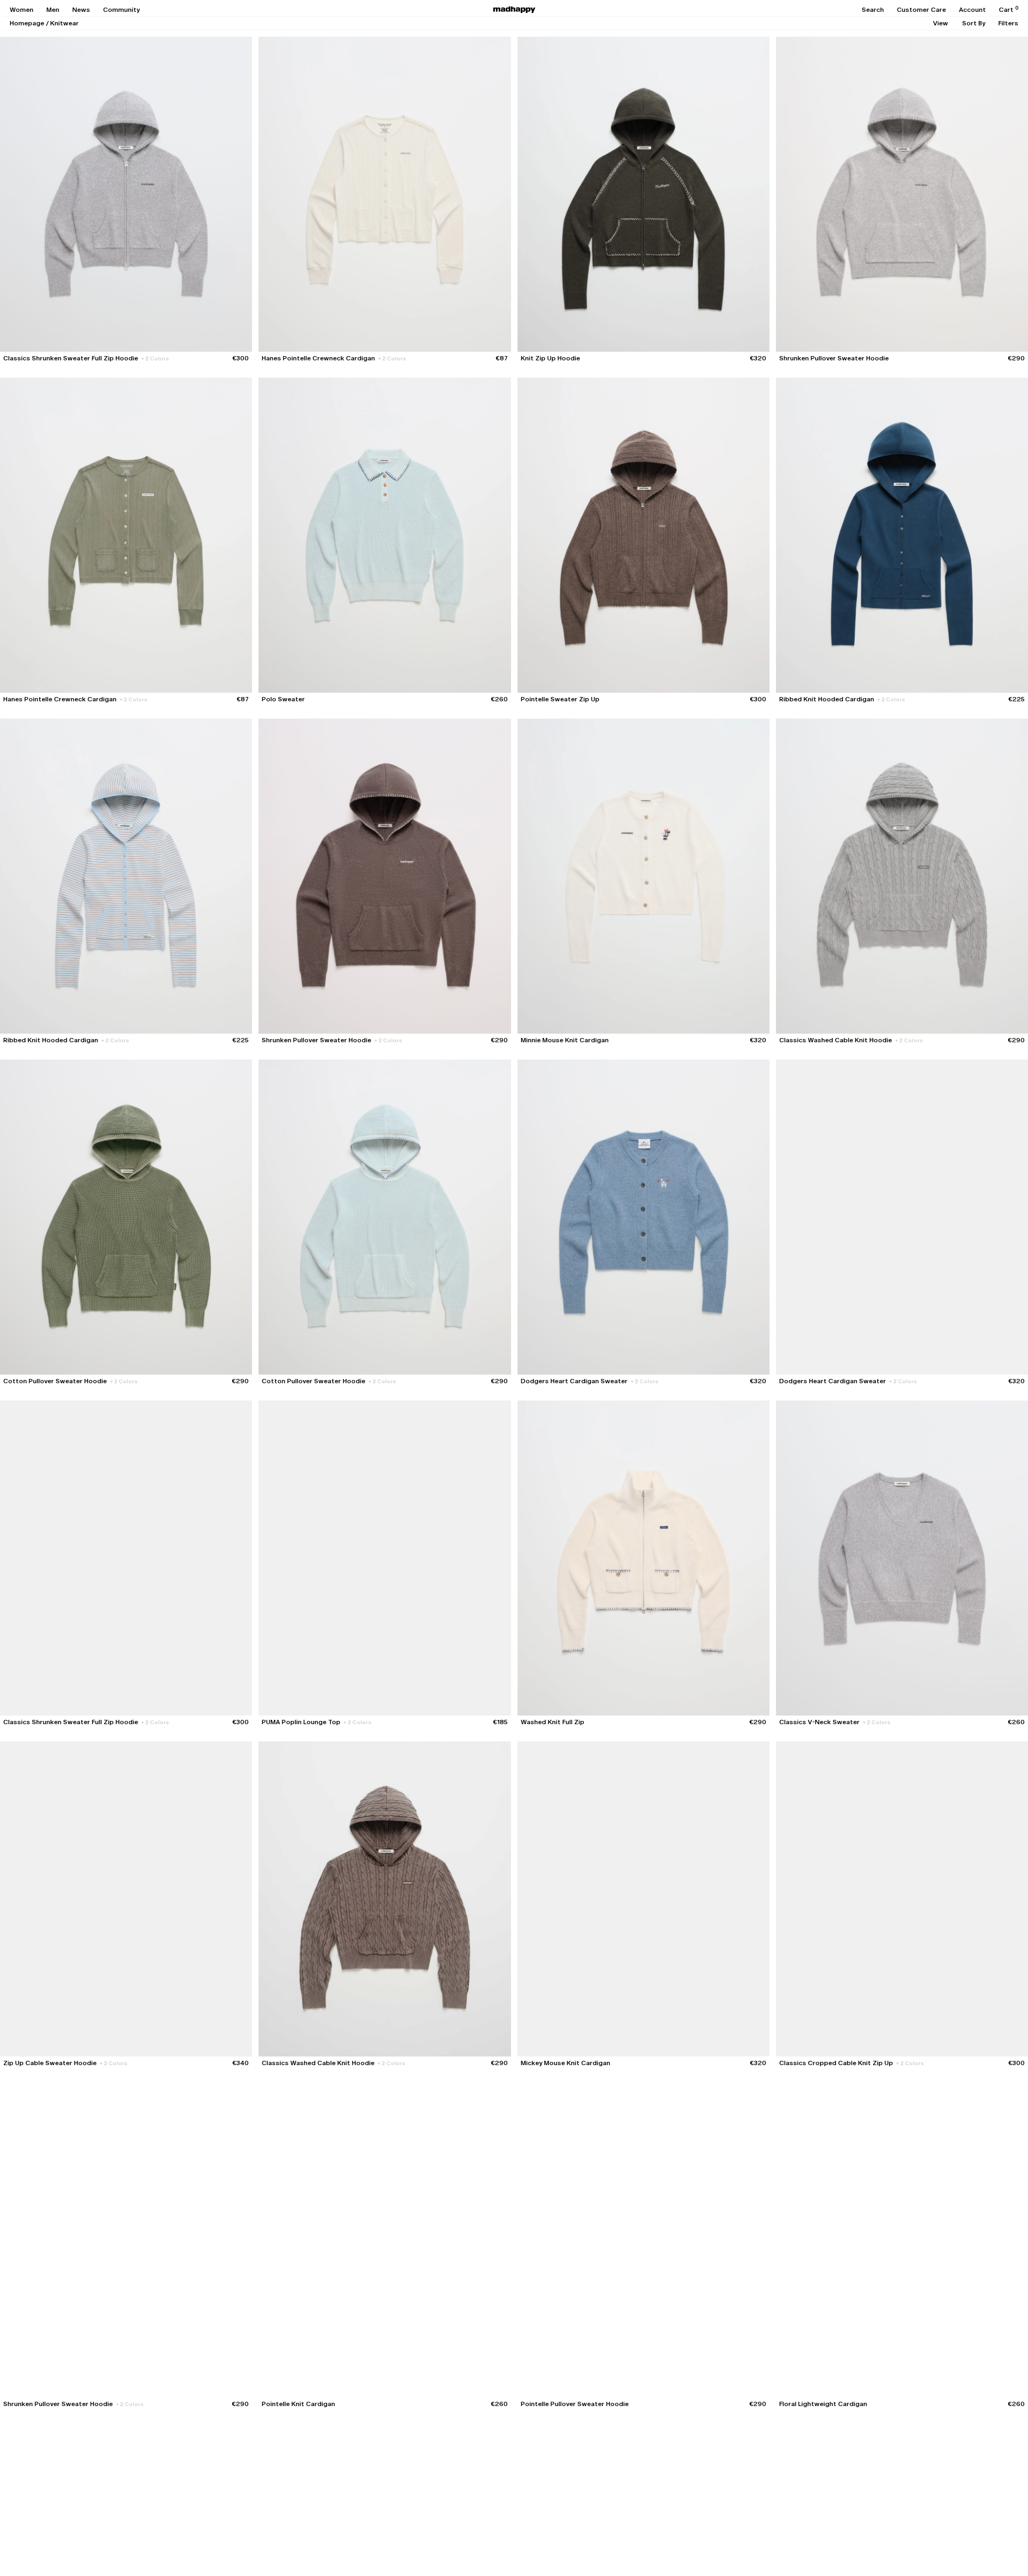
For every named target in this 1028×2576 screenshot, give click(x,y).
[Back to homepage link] (514, 10)
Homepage (27, 23)
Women (22, 10)
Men (53, 10)
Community (121, 10)
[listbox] (941, 23)
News (81, 10)
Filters (1008, 23)
